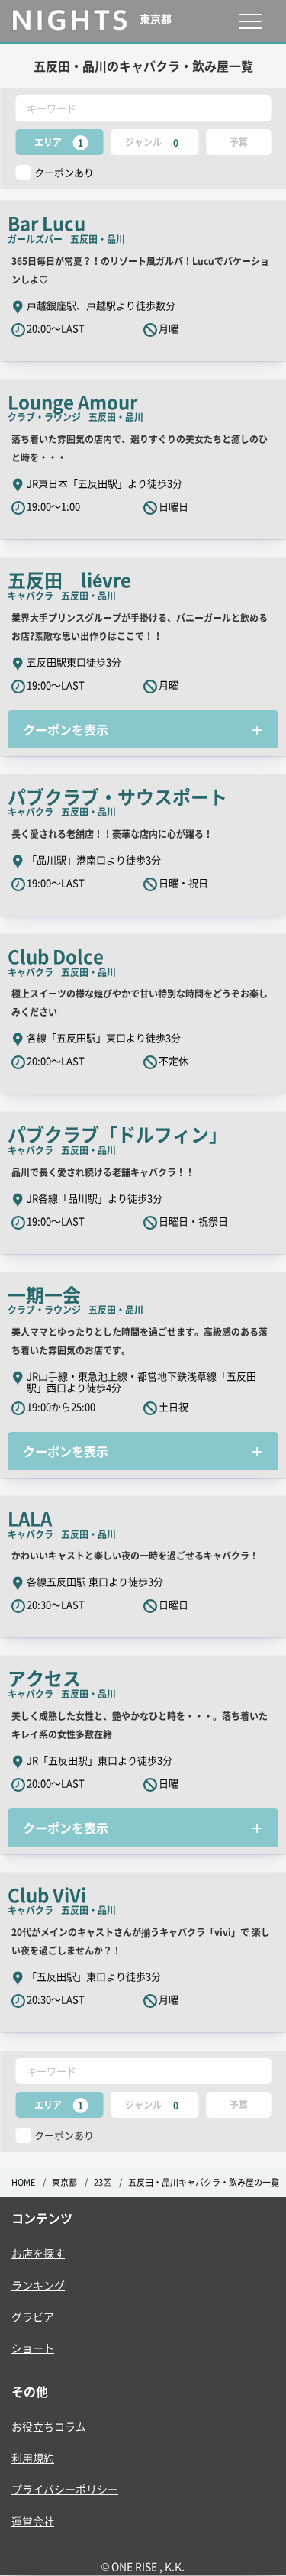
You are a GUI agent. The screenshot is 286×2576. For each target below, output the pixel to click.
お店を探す (38, 2253)
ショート (33, 2348)
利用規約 (33, 2458)
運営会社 (33, 2521)
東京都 (64, 2182)
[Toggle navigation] (250, 21)
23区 (103, 2182)
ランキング (38, 2285)
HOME (23, 2182)
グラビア (33, 2316)
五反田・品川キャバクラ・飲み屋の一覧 (204, 2182)
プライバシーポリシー (65, 2489)
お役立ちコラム (49, 2426)
